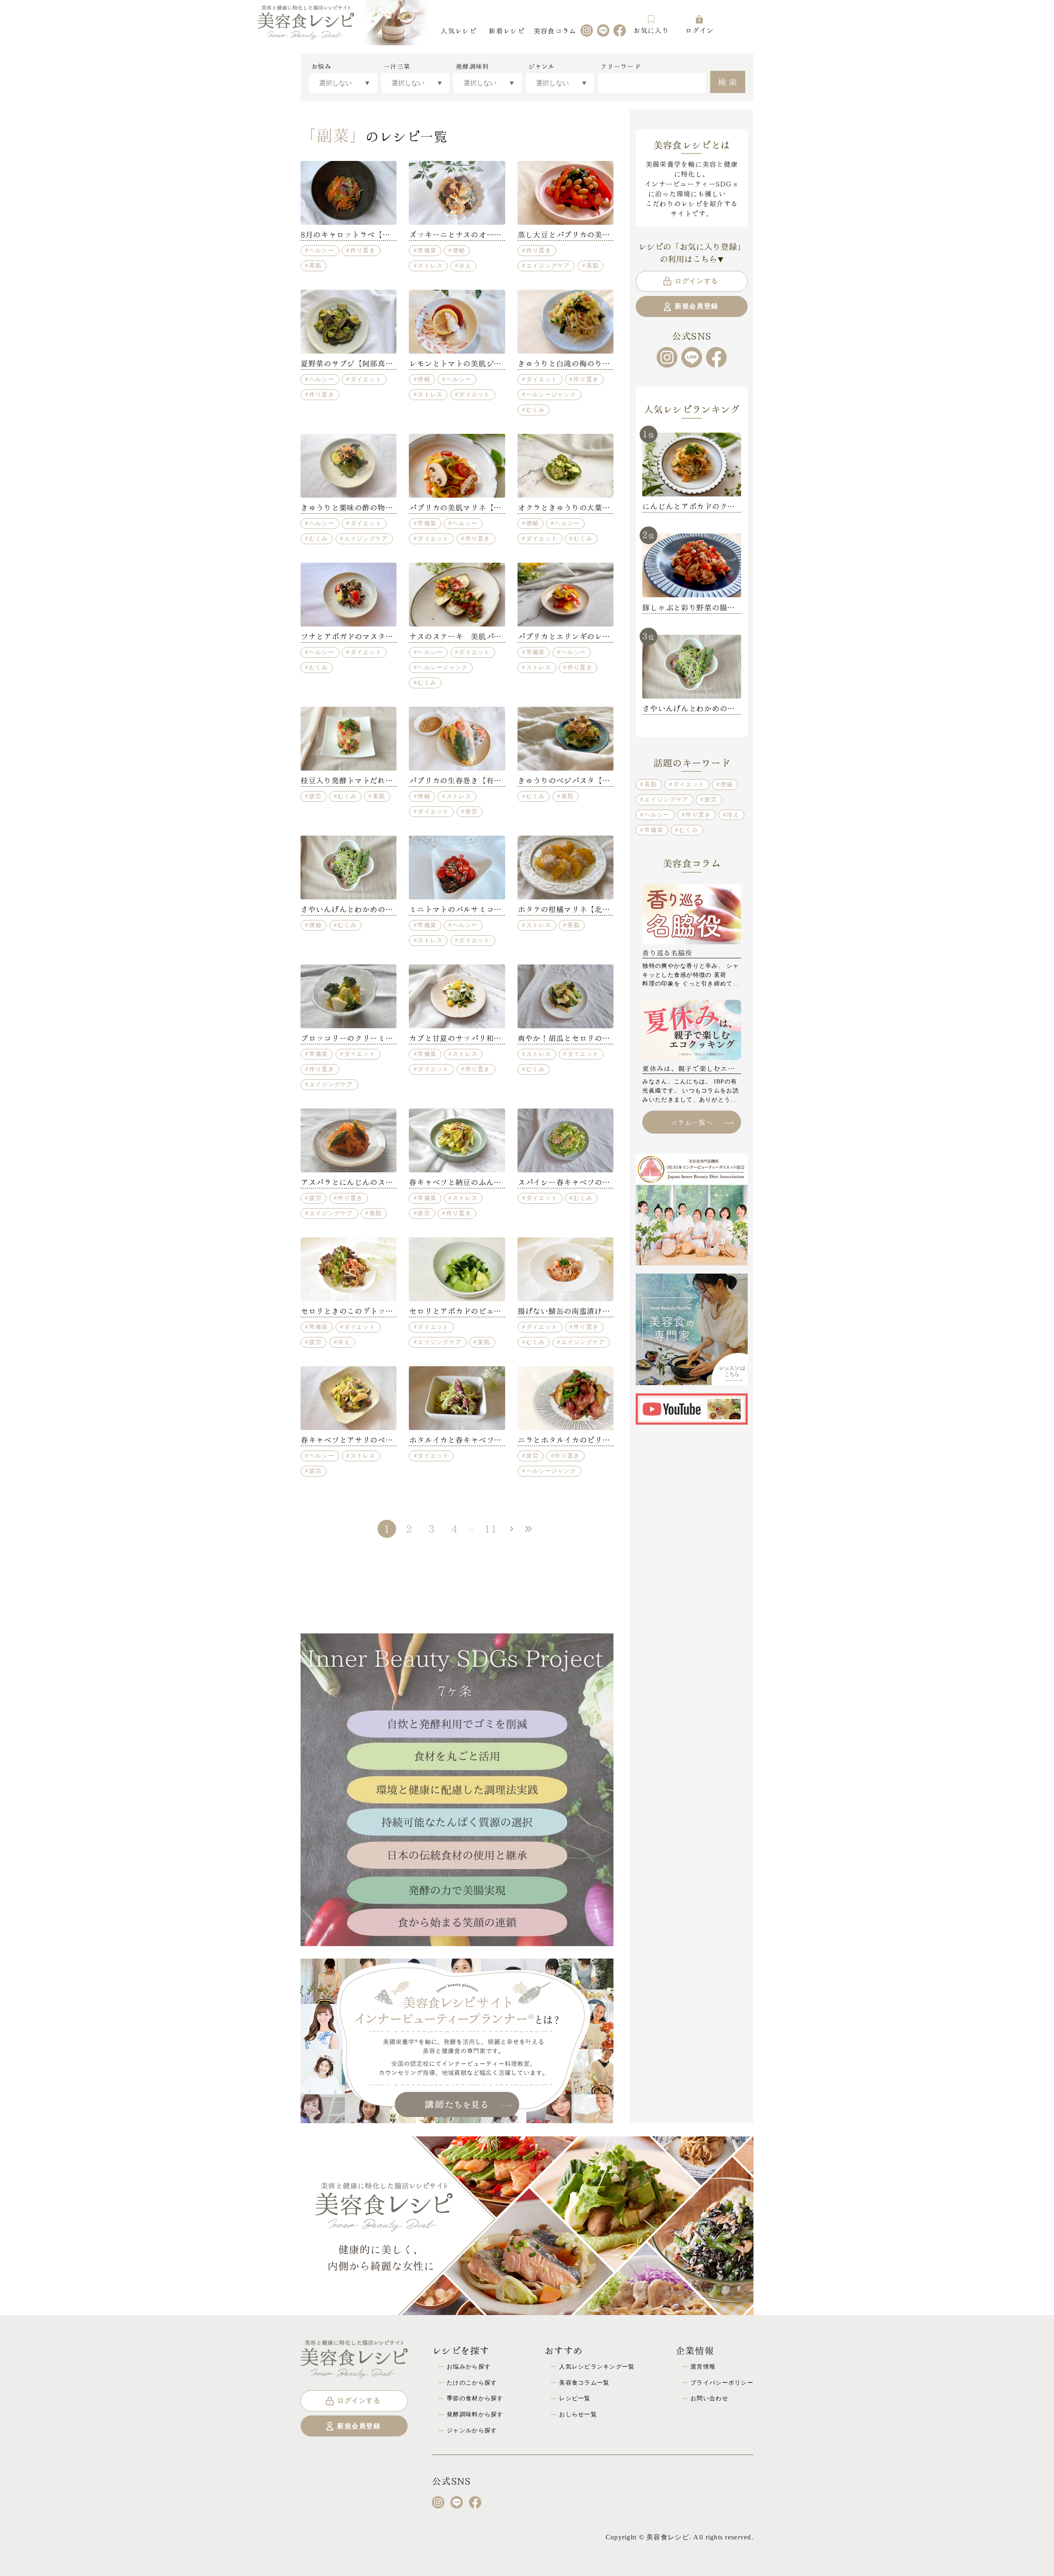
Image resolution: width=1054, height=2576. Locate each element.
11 (491, 1528)
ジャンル (542, 66)
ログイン (699, 30)
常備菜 (427, 250)
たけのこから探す (472, 2383)
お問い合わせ (709, 2398)
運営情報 (703, 2366)
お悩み (321, 66)
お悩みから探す (469, 2366)
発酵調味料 (472, 66)
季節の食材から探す (475, 2398)
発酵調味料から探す (475, 2414)
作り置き (363, 250)
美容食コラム (555, 30)
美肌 (316, 266)
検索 (729, 81)
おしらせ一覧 (578, 2414)
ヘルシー (322, 250)
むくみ (536, 410)
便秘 (459, 250)
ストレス (430, 266)
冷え (465, 266)
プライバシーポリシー (722, 2383)
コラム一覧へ (692, 1122)
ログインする (697, 281)
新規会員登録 (697, 306)
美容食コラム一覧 (584, 2383)
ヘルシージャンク (551, 394)
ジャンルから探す (472, 2430)
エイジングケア (548, 266)
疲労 (316, 796)
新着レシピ (506, 30)
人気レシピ (458, 30)
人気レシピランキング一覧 (597, 2366)
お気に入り (651, 30)
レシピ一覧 (575, 2398)
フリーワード (620, 66)
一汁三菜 (397, 66)
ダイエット (366, 379)
